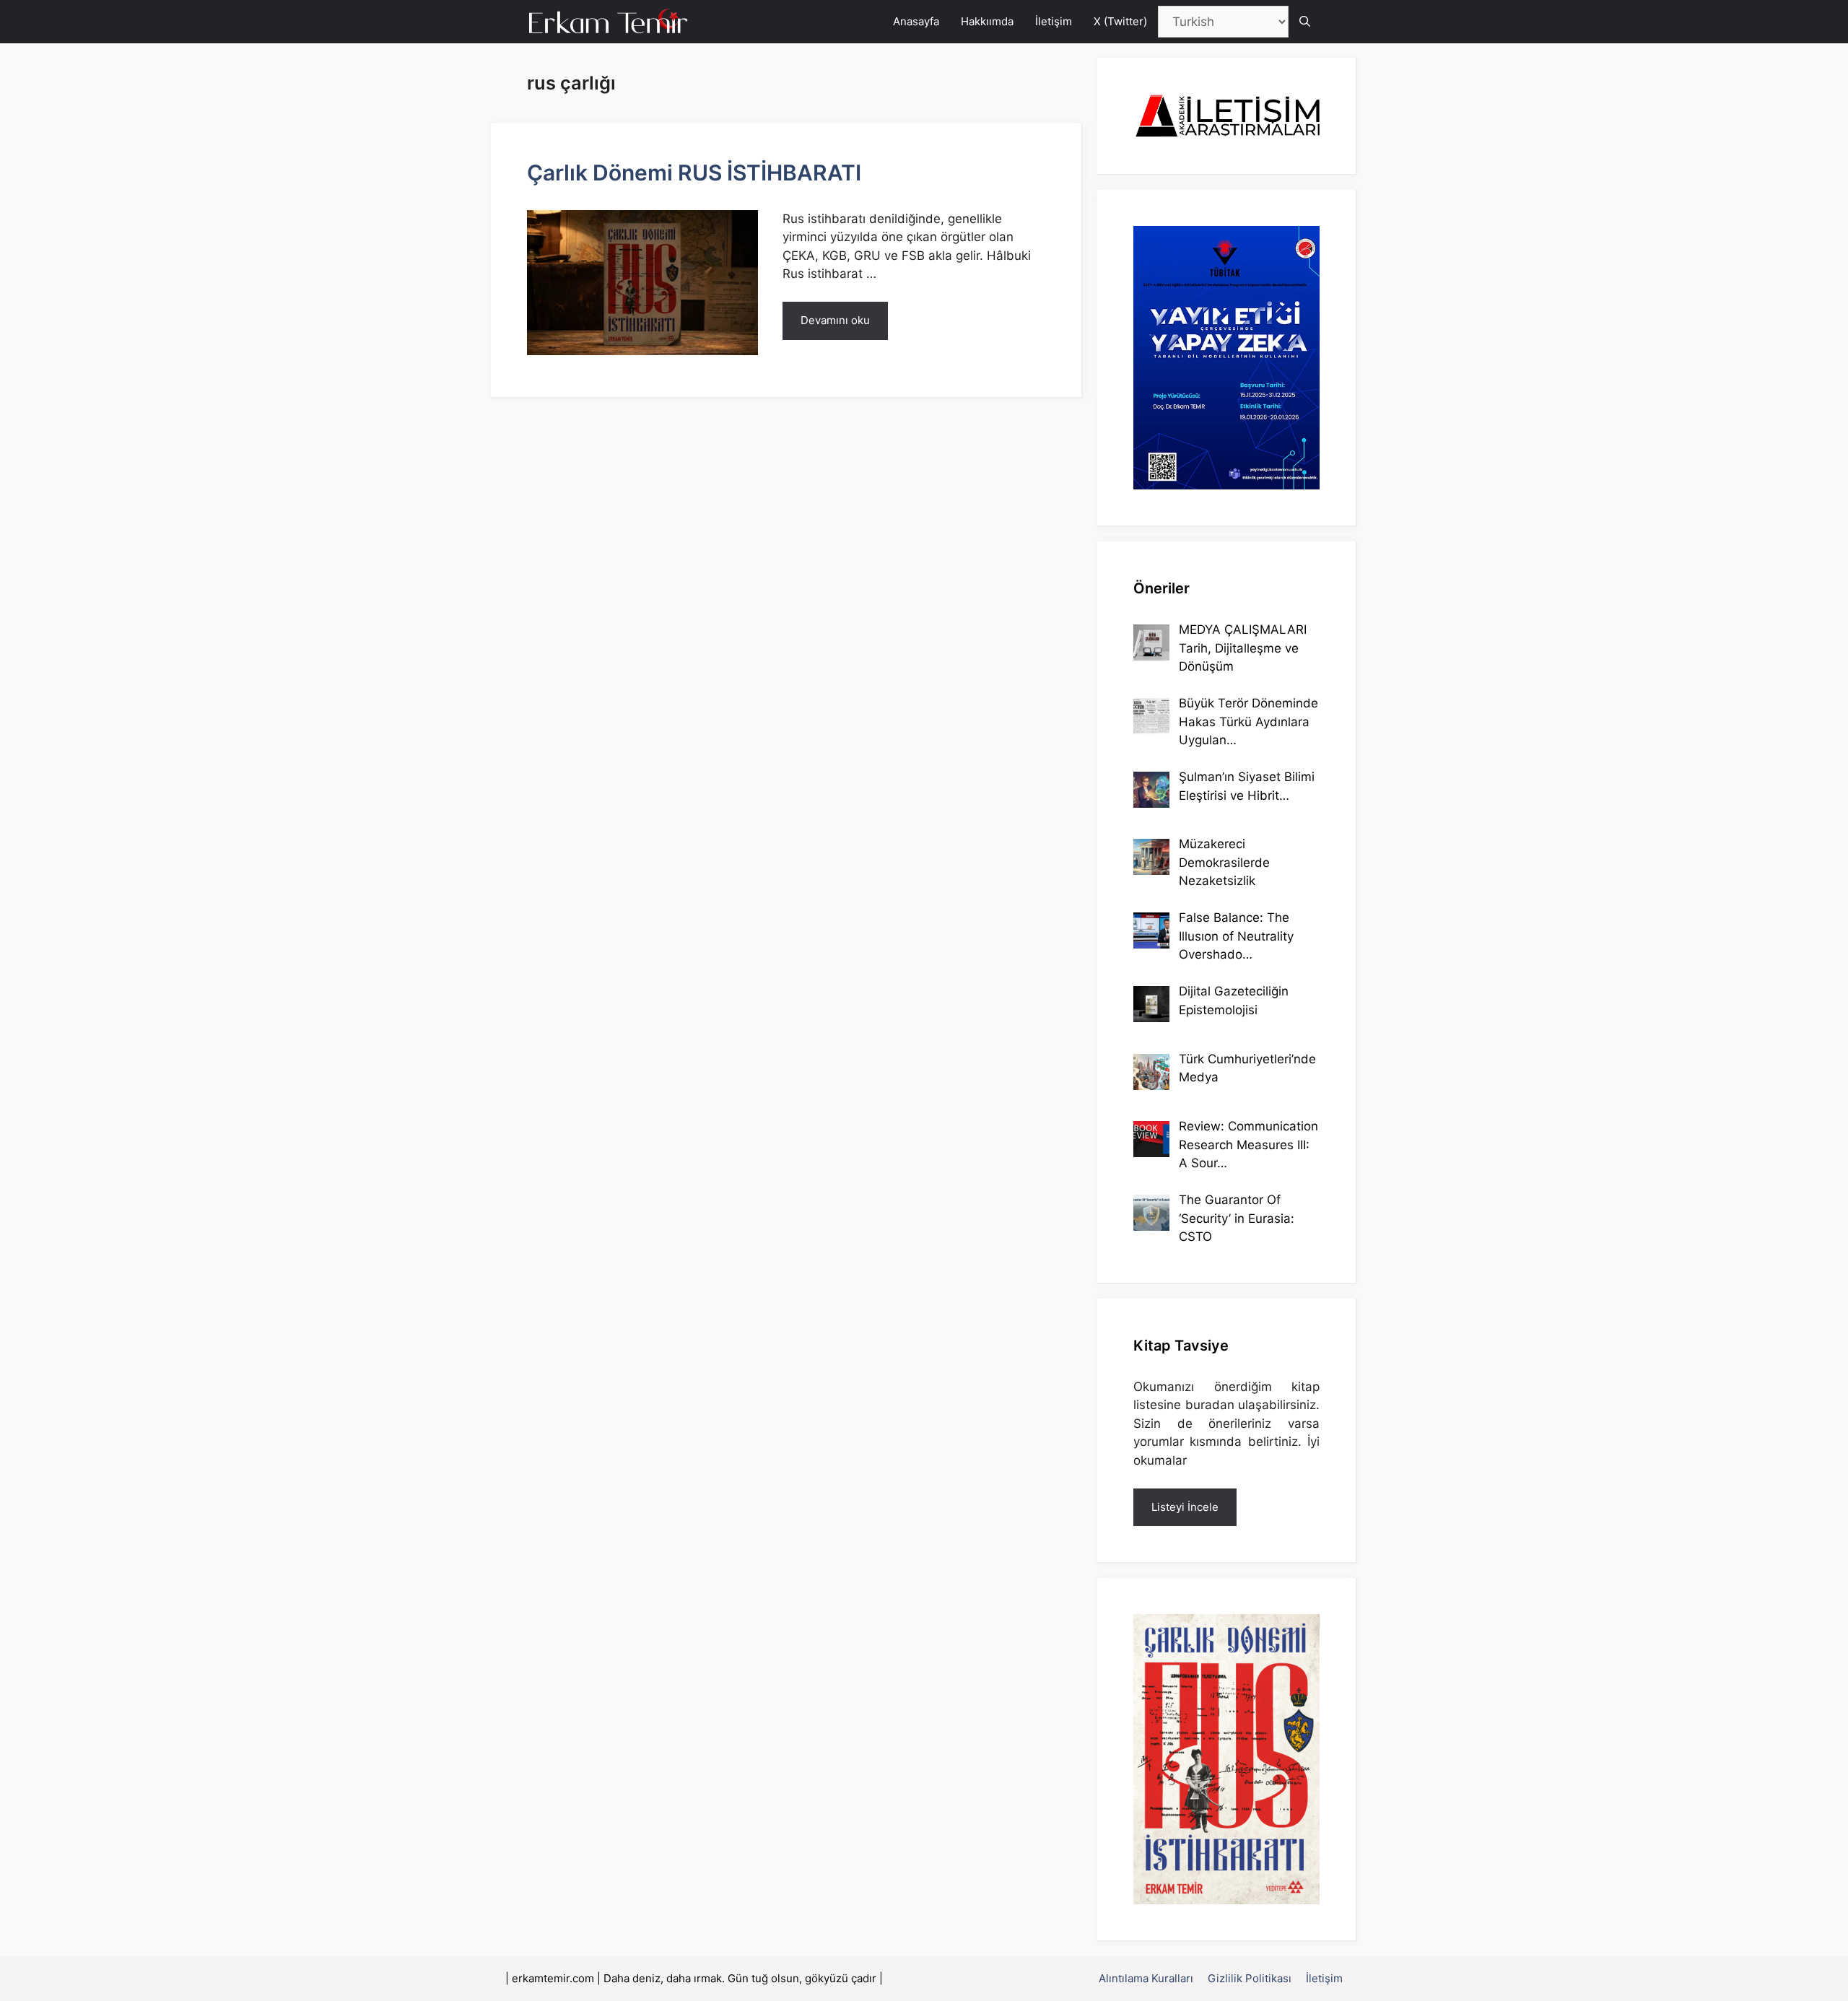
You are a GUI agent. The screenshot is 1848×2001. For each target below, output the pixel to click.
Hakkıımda (987, 21)
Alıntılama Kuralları (1146, 1978)
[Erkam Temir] (609, 22)
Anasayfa (916, 21)
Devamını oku (835, 320)
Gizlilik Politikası (1250, 1978)
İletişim (1054, 21)
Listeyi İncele (1185, 1507)
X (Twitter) (1120, 21)
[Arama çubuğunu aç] (1305, 22)
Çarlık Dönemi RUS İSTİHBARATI (694, 173)
